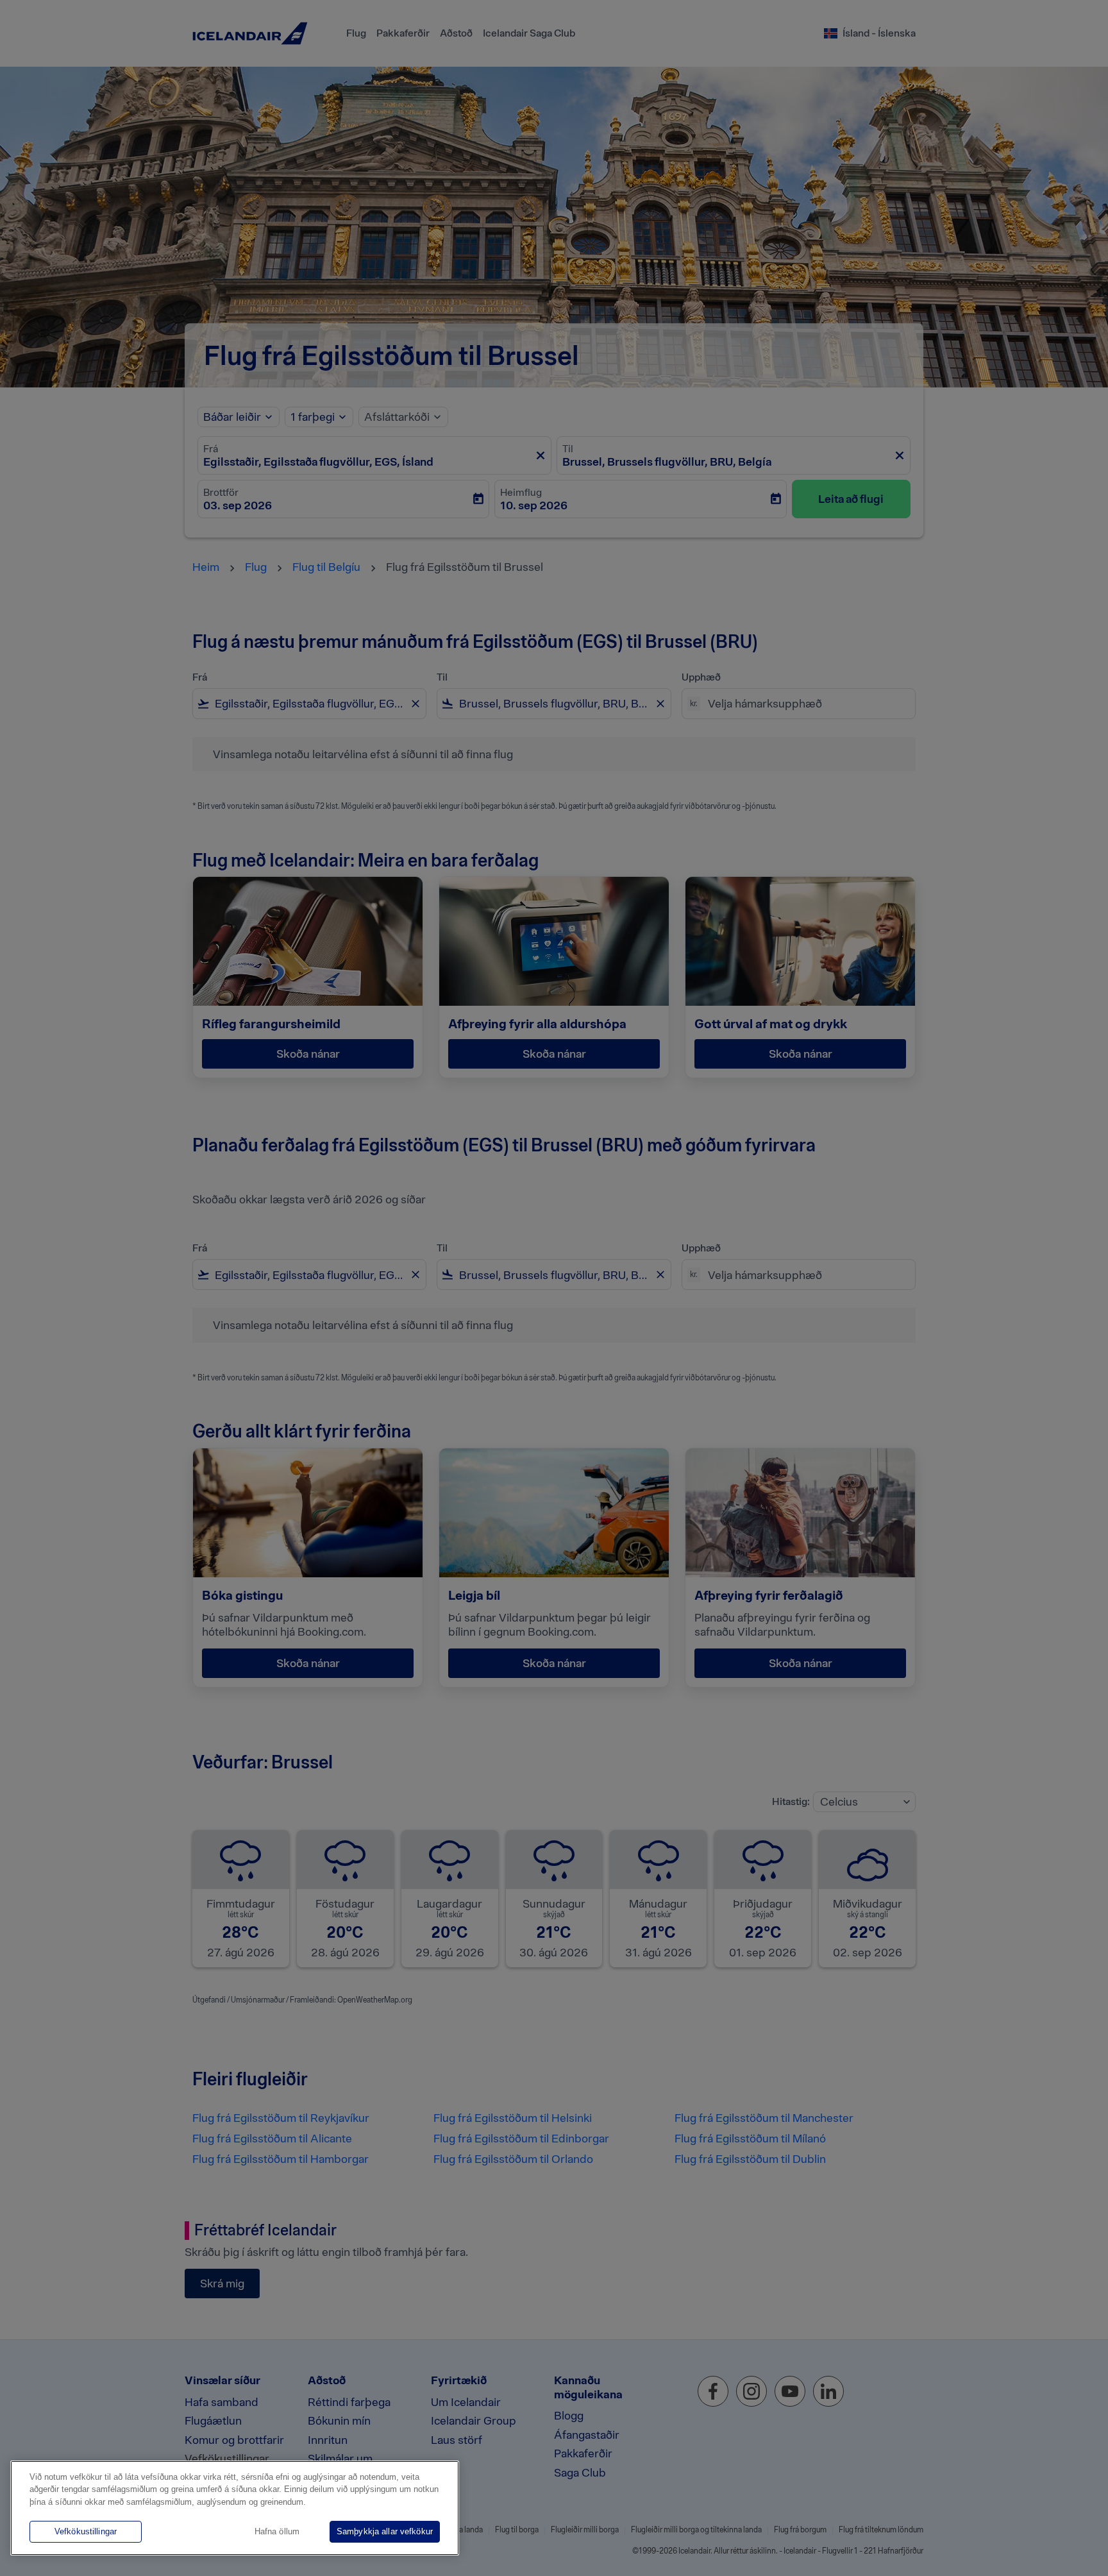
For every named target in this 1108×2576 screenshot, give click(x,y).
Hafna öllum (277, 2531)
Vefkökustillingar (86, 2531)
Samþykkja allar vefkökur (385, 2531)
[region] (235, 2508)
